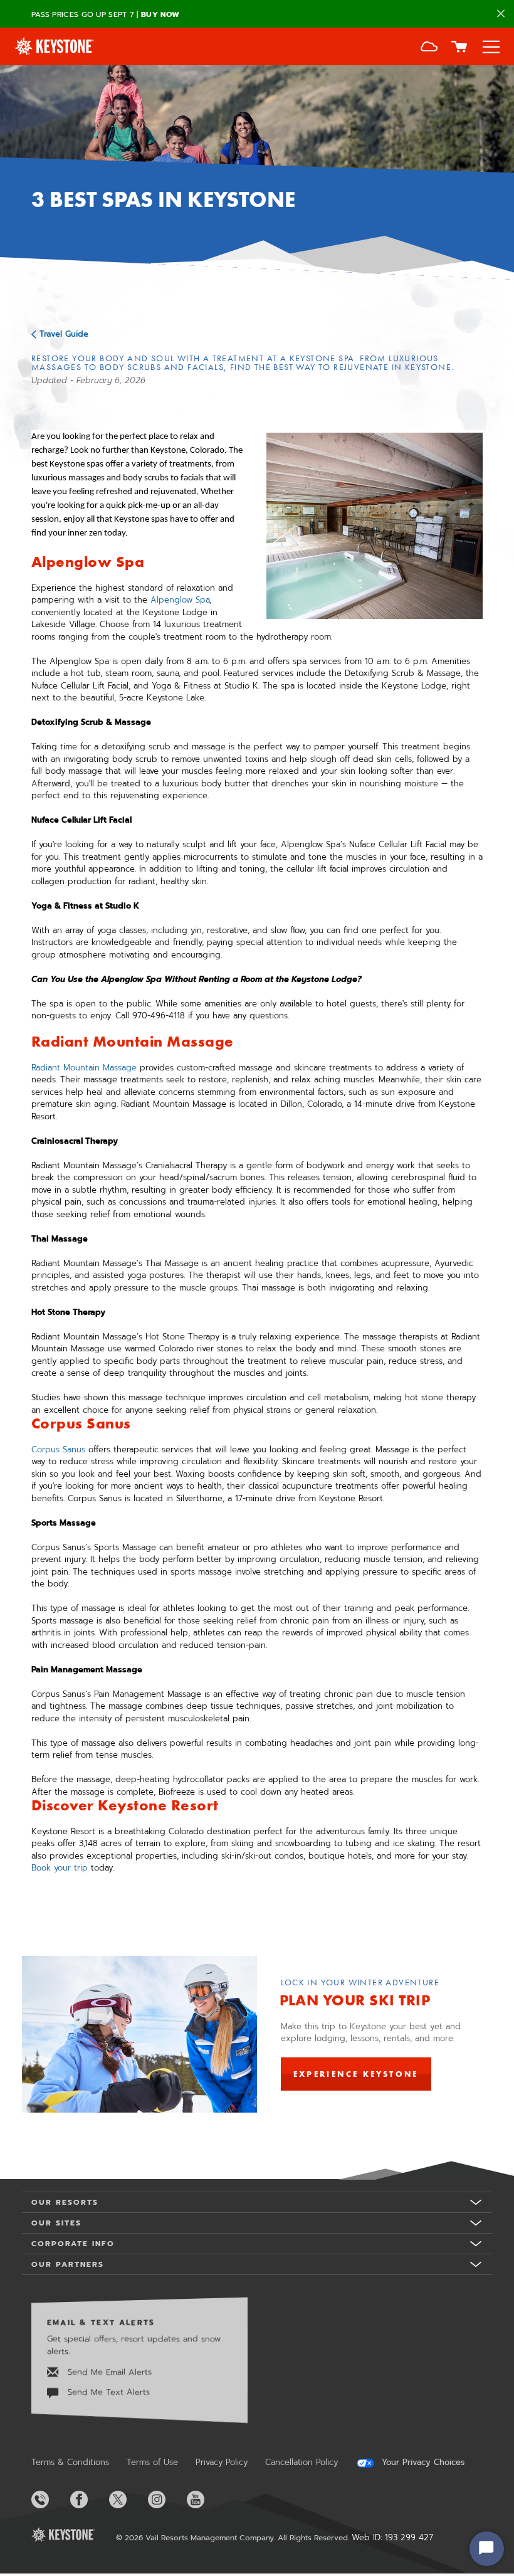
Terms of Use (152, 2462)
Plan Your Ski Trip (355, 2000)
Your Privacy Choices (422, 2463)
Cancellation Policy (302, 2462)
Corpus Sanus (58, 1449)
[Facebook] (88, 2499)
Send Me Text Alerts (107, 2392)
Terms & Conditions (70, 2462)
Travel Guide (64, 334)
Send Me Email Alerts (108, 2372)
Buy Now (160, 14)
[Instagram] (166, 2499)
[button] (429, 48)
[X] (127, 2499)
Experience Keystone (356, 2074)
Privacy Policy (222, 2462)
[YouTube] (205, 2499)
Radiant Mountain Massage (84, 1068)
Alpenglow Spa (180, 600)
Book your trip (60, 1868)
